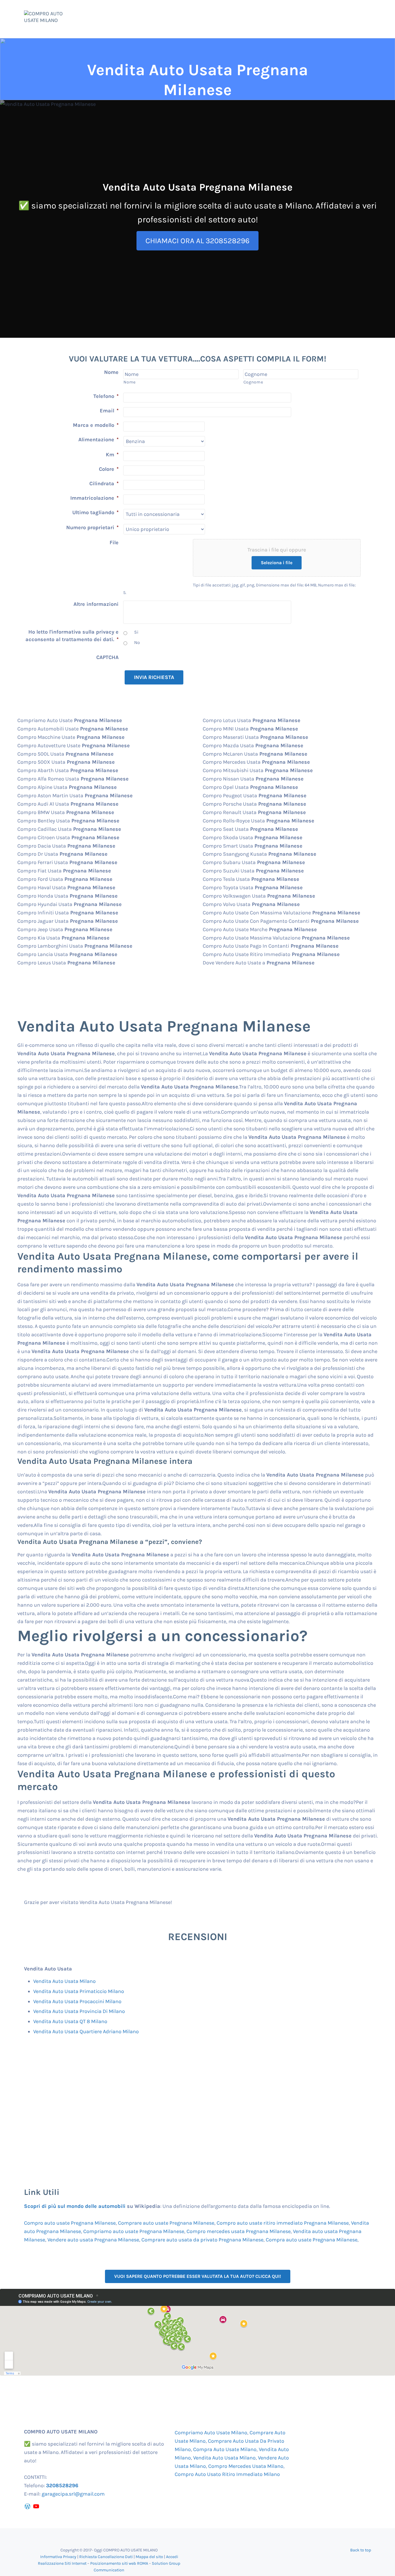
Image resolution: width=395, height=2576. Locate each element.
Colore (109, 469)
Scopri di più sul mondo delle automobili (75, 2206)
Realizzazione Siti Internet (62, 2563)
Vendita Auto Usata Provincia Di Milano (79, 2011)
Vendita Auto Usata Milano (64, 1981)
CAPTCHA (107, 657)
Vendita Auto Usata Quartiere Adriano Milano (86, 2031)
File (114, 542)
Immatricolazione (94, 498)
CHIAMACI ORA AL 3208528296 (197, 241)
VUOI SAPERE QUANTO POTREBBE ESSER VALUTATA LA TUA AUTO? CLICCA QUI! (198, 2276)
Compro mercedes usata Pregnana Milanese (239, 2231)
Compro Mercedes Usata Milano (246, 2466)
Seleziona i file (277, 563)
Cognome (253, 382)
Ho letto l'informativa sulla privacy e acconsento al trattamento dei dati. (72, 636)
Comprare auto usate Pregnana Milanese (166, 2223)
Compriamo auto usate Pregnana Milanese (134, 2231)
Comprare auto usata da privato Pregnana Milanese (202, 2240)
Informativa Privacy (58, 2557)
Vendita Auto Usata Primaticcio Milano (79, 1991)
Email (109, 411)
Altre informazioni (96, 604)
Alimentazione (98, 440)
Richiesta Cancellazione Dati (106, 2557)
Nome (111, 372)
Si (136, 632)
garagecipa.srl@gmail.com (73, 2494)
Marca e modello (96, 425)
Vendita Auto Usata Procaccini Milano (77, 2001)
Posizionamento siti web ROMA (119, 2563)
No (137, 643)
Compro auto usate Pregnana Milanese (70, 2223)
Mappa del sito (149, 2557)
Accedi (172, 2557)
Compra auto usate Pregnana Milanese (312, 2240)
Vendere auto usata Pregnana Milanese (93, 2240)
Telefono (106, 396)
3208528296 (62, 2485)
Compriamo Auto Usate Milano (211, 2433)
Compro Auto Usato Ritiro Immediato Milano (227, 2474)
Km (112, 455)
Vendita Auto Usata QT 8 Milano (70, 2021)
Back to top (361, 2550)
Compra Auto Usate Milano (225, 2449)
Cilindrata (104, 484)
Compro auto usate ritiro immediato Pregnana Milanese (283, 2223)
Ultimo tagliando (95, 512)
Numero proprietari (92, 527)
